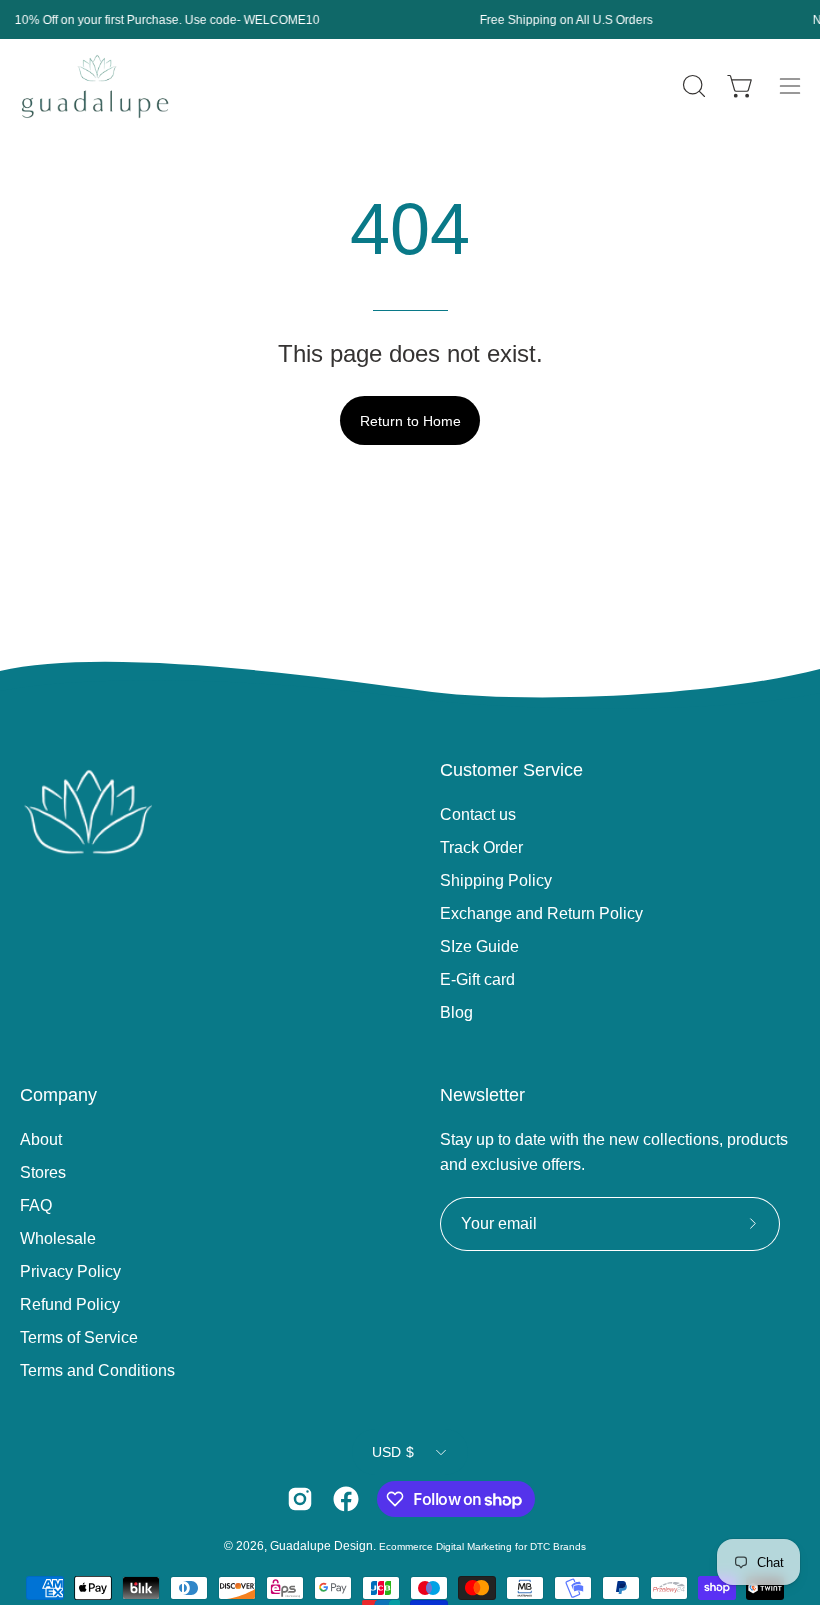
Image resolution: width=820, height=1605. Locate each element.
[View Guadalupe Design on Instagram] (300, 1499)
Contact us (478, 814)
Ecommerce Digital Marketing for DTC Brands (482, 1546)
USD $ (393, 1452)
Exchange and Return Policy (541, 913)
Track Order (481, 847)
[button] (692, 86)
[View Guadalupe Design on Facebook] (346, 1499)
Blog (456, 1012)
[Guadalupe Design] (95, 86)
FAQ (36, 1205)
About (41, 1139)
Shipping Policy (496, 880)
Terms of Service (79, 1337)
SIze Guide (479, 946)
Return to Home (410, 421)
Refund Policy (70, 1304)
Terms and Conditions (97, 1370)
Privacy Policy (70, 1271)
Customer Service (511, 770)
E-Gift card (477, 979)
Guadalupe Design (321, 1546)
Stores (43, 1172)
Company (58, 1095)
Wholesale (58, 1238)
